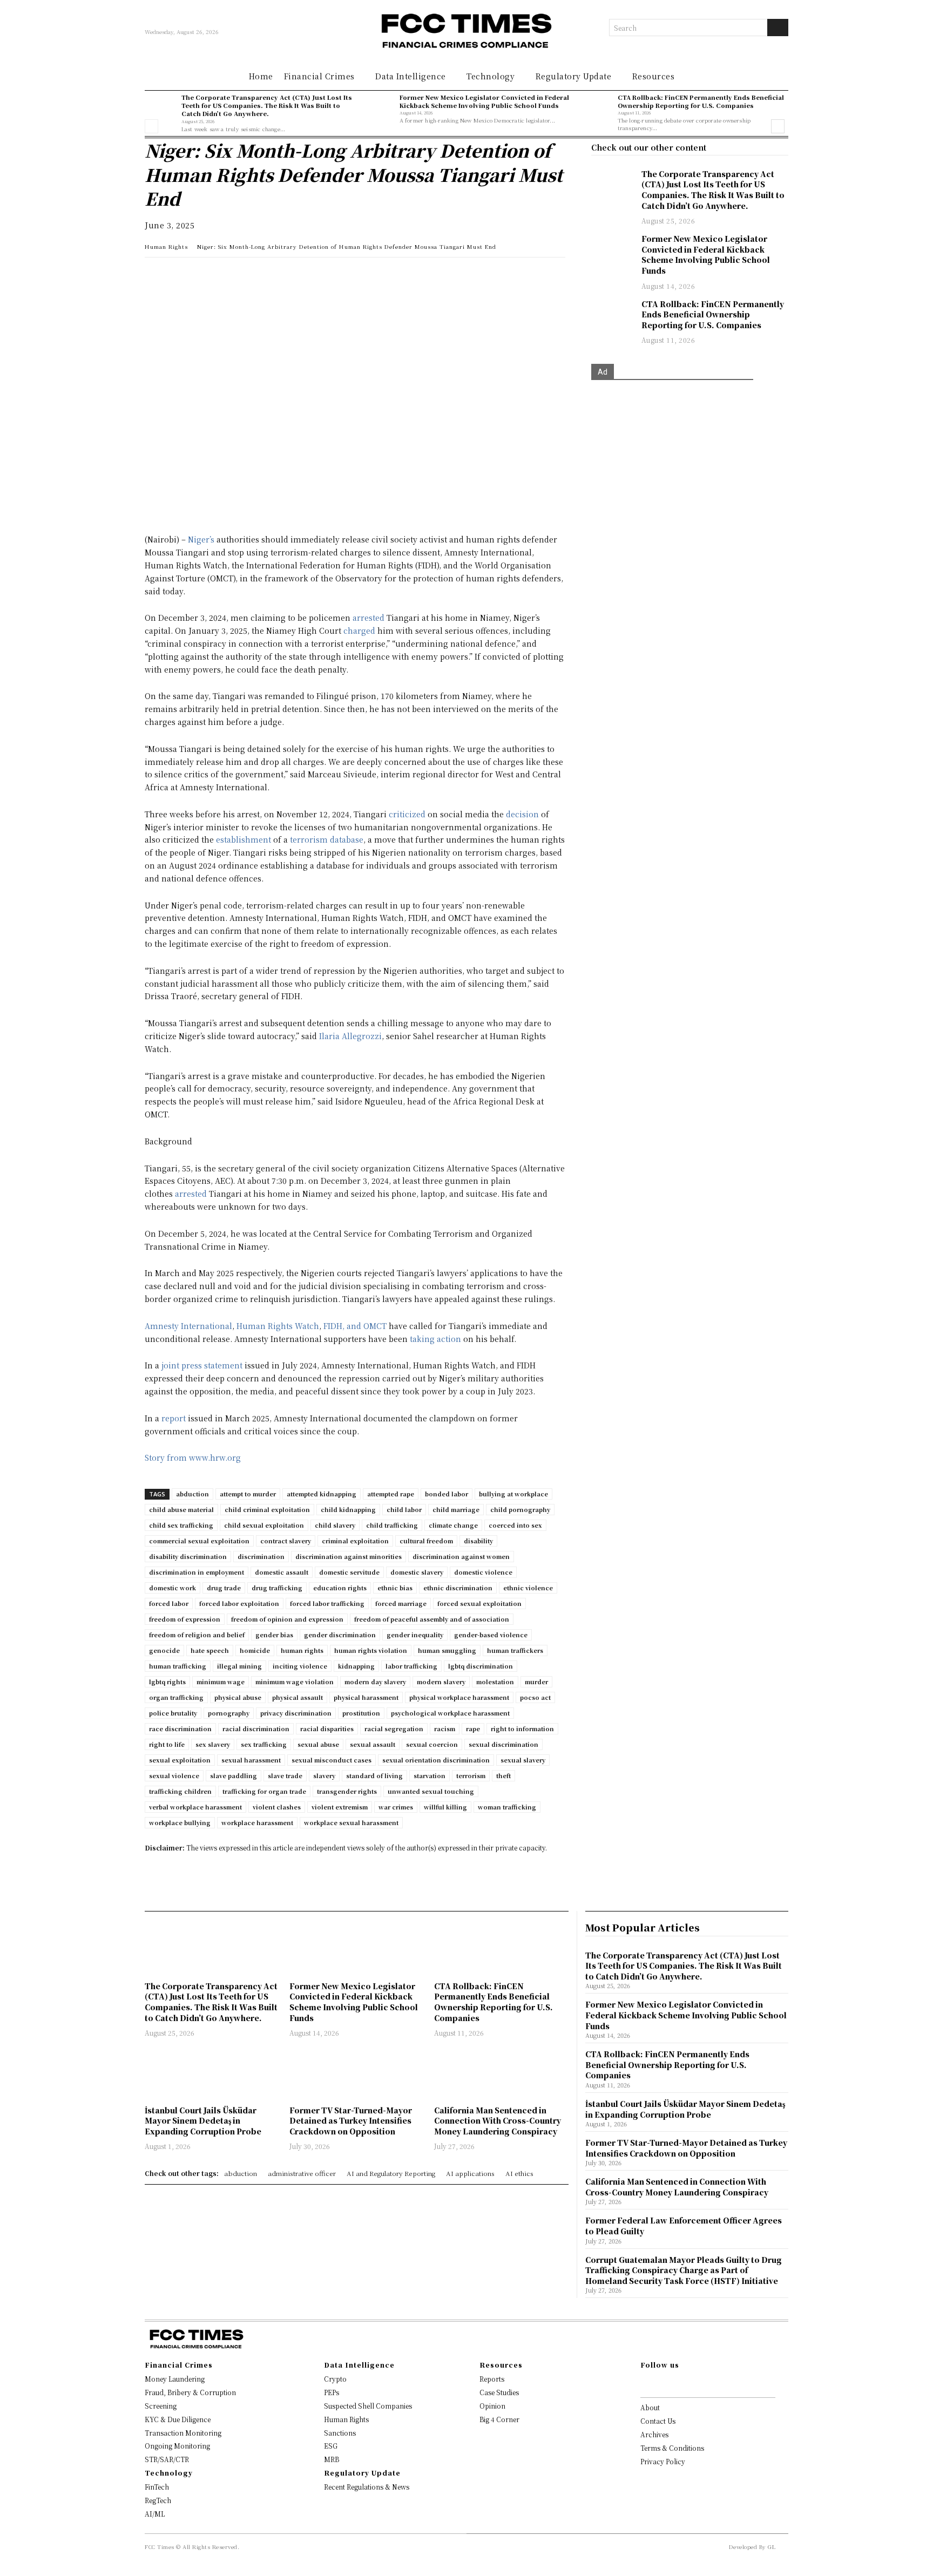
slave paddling (234, 1775)
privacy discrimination (296, 1713)
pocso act (535, 1697)
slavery (324, 1775)
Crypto (335, 2379)
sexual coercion (432, 1744)
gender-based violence (491, 1635)
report (174, 1418)
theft (503, 1775)
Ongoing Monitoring (177, 2446)
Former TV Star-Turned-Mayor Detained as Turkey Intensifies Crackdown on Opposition (351, 2121)
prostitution (361, 1713)
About (650, 2407)
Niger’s (201, 539)
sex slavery (213, 1744)
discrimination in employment (197, 1572)
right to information (522, 1728)
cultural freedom (426, 1541)
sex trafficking (264, 1744)
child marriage (456, 1509)
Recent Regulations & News (367, 2487)
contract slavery (286, 1541)
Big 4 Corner (499, 2419)
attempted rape (391, 1494)
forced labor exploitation (239, 1603)
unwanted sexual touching (431, 1791)
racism (445, 1728)
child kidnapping (348, 1509)
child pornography (520, 1509)
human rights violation (371, 1650)
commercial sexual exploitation (199, 1541)
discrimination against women (461, 1556)
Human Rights (166, 246)
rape (473, 1728)
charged (359, 631)
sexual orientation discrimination (436, 1760)
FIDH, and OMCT (355, 1326)
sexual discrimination (503, 1744)
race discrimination (180, 1728)
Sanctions (340, 2433)
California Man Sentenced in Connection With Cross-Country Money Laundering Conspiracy (498, 2121)
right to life (167, 1744)
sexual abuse (318, 1744)
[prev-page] (151, 126)
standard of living (374, 1775)
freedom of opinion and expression (287, 1619)
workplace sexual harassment (351, 1822)
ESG (331, 2446)
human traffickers (515, 1650)
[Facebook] (230, 276)
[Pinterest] (255, 276)
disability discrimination (188, 1556)
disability (478, 1541)
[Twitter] (205, 276)
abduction (192, 1494)
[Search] (778, 28)
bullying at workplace (513, 1494)
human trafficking (178, 1666)
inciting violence (300, 1666)
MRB (332, 2459)
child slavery (335, 1525)
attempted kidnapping (322, 1494)
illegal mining (239, 1666)
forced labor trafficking (327, 1603)
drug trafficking (277, 1588)
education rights (340, 1588)
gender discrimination (340, 1635)
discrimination (261, 1556)
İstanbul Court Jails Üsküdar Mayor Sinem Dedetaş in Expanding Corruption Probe (203, 2121)
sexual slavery (523, 1760)
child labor (404, 1509)
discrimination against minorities (349, 1556)
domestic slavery (417, 1572)
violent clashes (277, 1807)
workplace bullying (180, 1822)
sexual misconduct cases (332, 1760)
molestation (495, 1682)
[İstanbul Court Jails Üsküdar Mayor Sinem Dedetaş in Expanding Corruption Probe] (212, 2073)
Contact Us (658, 2421)
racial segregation (394, 1728)
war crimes (396, 1807)
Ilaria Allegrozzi (350, 1036)
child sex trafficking (181, 1525)
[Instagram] (661, 2383)
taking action (435, 1339)
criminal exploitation (355, 1541)
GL (772, 2547)
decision (522, 814)
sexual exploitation (180, 1760)
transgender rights (347, 1791)
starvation (430, 1775)
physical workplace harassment (459, 1697)
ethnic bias (395, 1588)
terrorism (471, 1775)
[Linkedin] (180, 276)
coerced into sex (515, 1525)
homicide (255, 1650)
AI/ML (155, 2514)
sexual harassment (251, 1760)
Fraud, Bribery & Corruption (190, 2392)
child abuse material (181, 1509)
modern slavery (441, 1682)
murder (536, 1682)
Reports (492, 2379)
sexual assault (373, 1744)
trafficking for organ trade (264, 1791)
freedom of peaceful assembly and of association (432, 1619)
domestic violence (483, 1572)
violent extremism (340, 1807)
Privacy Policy (663, 2461)
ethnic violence (528, 1588)
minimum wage (221, 1682)
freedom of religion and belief (197, 1635)
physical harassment (366, 1697)
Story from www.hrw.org (193, 1458)
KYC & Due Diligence (178, 2419)
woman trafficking (507, 1807)
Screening (161, 2406)
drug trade (224, 1588)
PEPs (332, 2392)
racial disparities (327, 1728)
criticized (407, 814)
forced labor (169, 1603)
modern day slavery (375, 1682)
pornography (229, 1713)
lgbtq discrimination (481, 1666)
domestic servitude (349, 1572)
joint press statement (202, 1365)
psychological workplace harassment (450, 1713)
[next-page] (778, 126)
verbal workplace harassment (195, 1807)
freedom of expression (185, 1619)
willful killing (445, 1807)
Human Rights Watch (278, 1326)
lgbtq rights (167, 1682)
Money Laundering (175, 2379)
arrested (369, 618)
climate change (453, 1525)
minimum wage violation (295, 1682)
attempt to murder (248, 1494)
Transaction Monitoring (183, 2433)
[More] (305, 276)
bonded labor (447, 1494)
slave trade (285, 1775)
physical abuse (238, 1697)
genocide (164, 1650)
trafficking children (180, 1791)
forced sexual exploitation (479, 1603)
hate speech (210, 1650)
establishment (244, 839)
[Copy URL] (280, 276)
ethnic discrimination (458, 1588)
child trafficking (392, 1525)
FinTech (157, 2487)
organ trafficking (176, 1697)
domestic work (173, 1588)
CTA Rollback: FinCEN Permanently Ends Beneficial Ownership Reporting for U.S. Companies (701, 101)
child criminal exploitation (267, 1509)
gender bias (274, 1635)
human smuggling (447, 1650)
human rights (302, 1650)
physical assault (298, 1697)
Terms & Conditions (672, 2448)
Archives (654, 2434)
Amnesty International (188, 1326)
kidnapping (356, 1666)
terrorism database (327, 839)
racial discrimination (256, 1728)
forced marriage (401, 1603)
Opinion (492, 2406)
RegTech (158, 2500)
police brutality (173, 1713)
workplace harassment (257, 1822)
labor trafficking (411, 1666)
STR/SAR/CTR (167, 2459)
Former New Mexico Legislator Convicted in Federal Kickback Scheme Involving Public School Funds (484, 101)
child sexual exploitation (264, 1525)
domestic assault (282, 1572)
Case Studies (499, 2392)
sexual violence (174, 1775)
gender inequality (415, 1635)
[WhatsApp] (155, 276)
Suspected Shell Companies (368, 2406)
